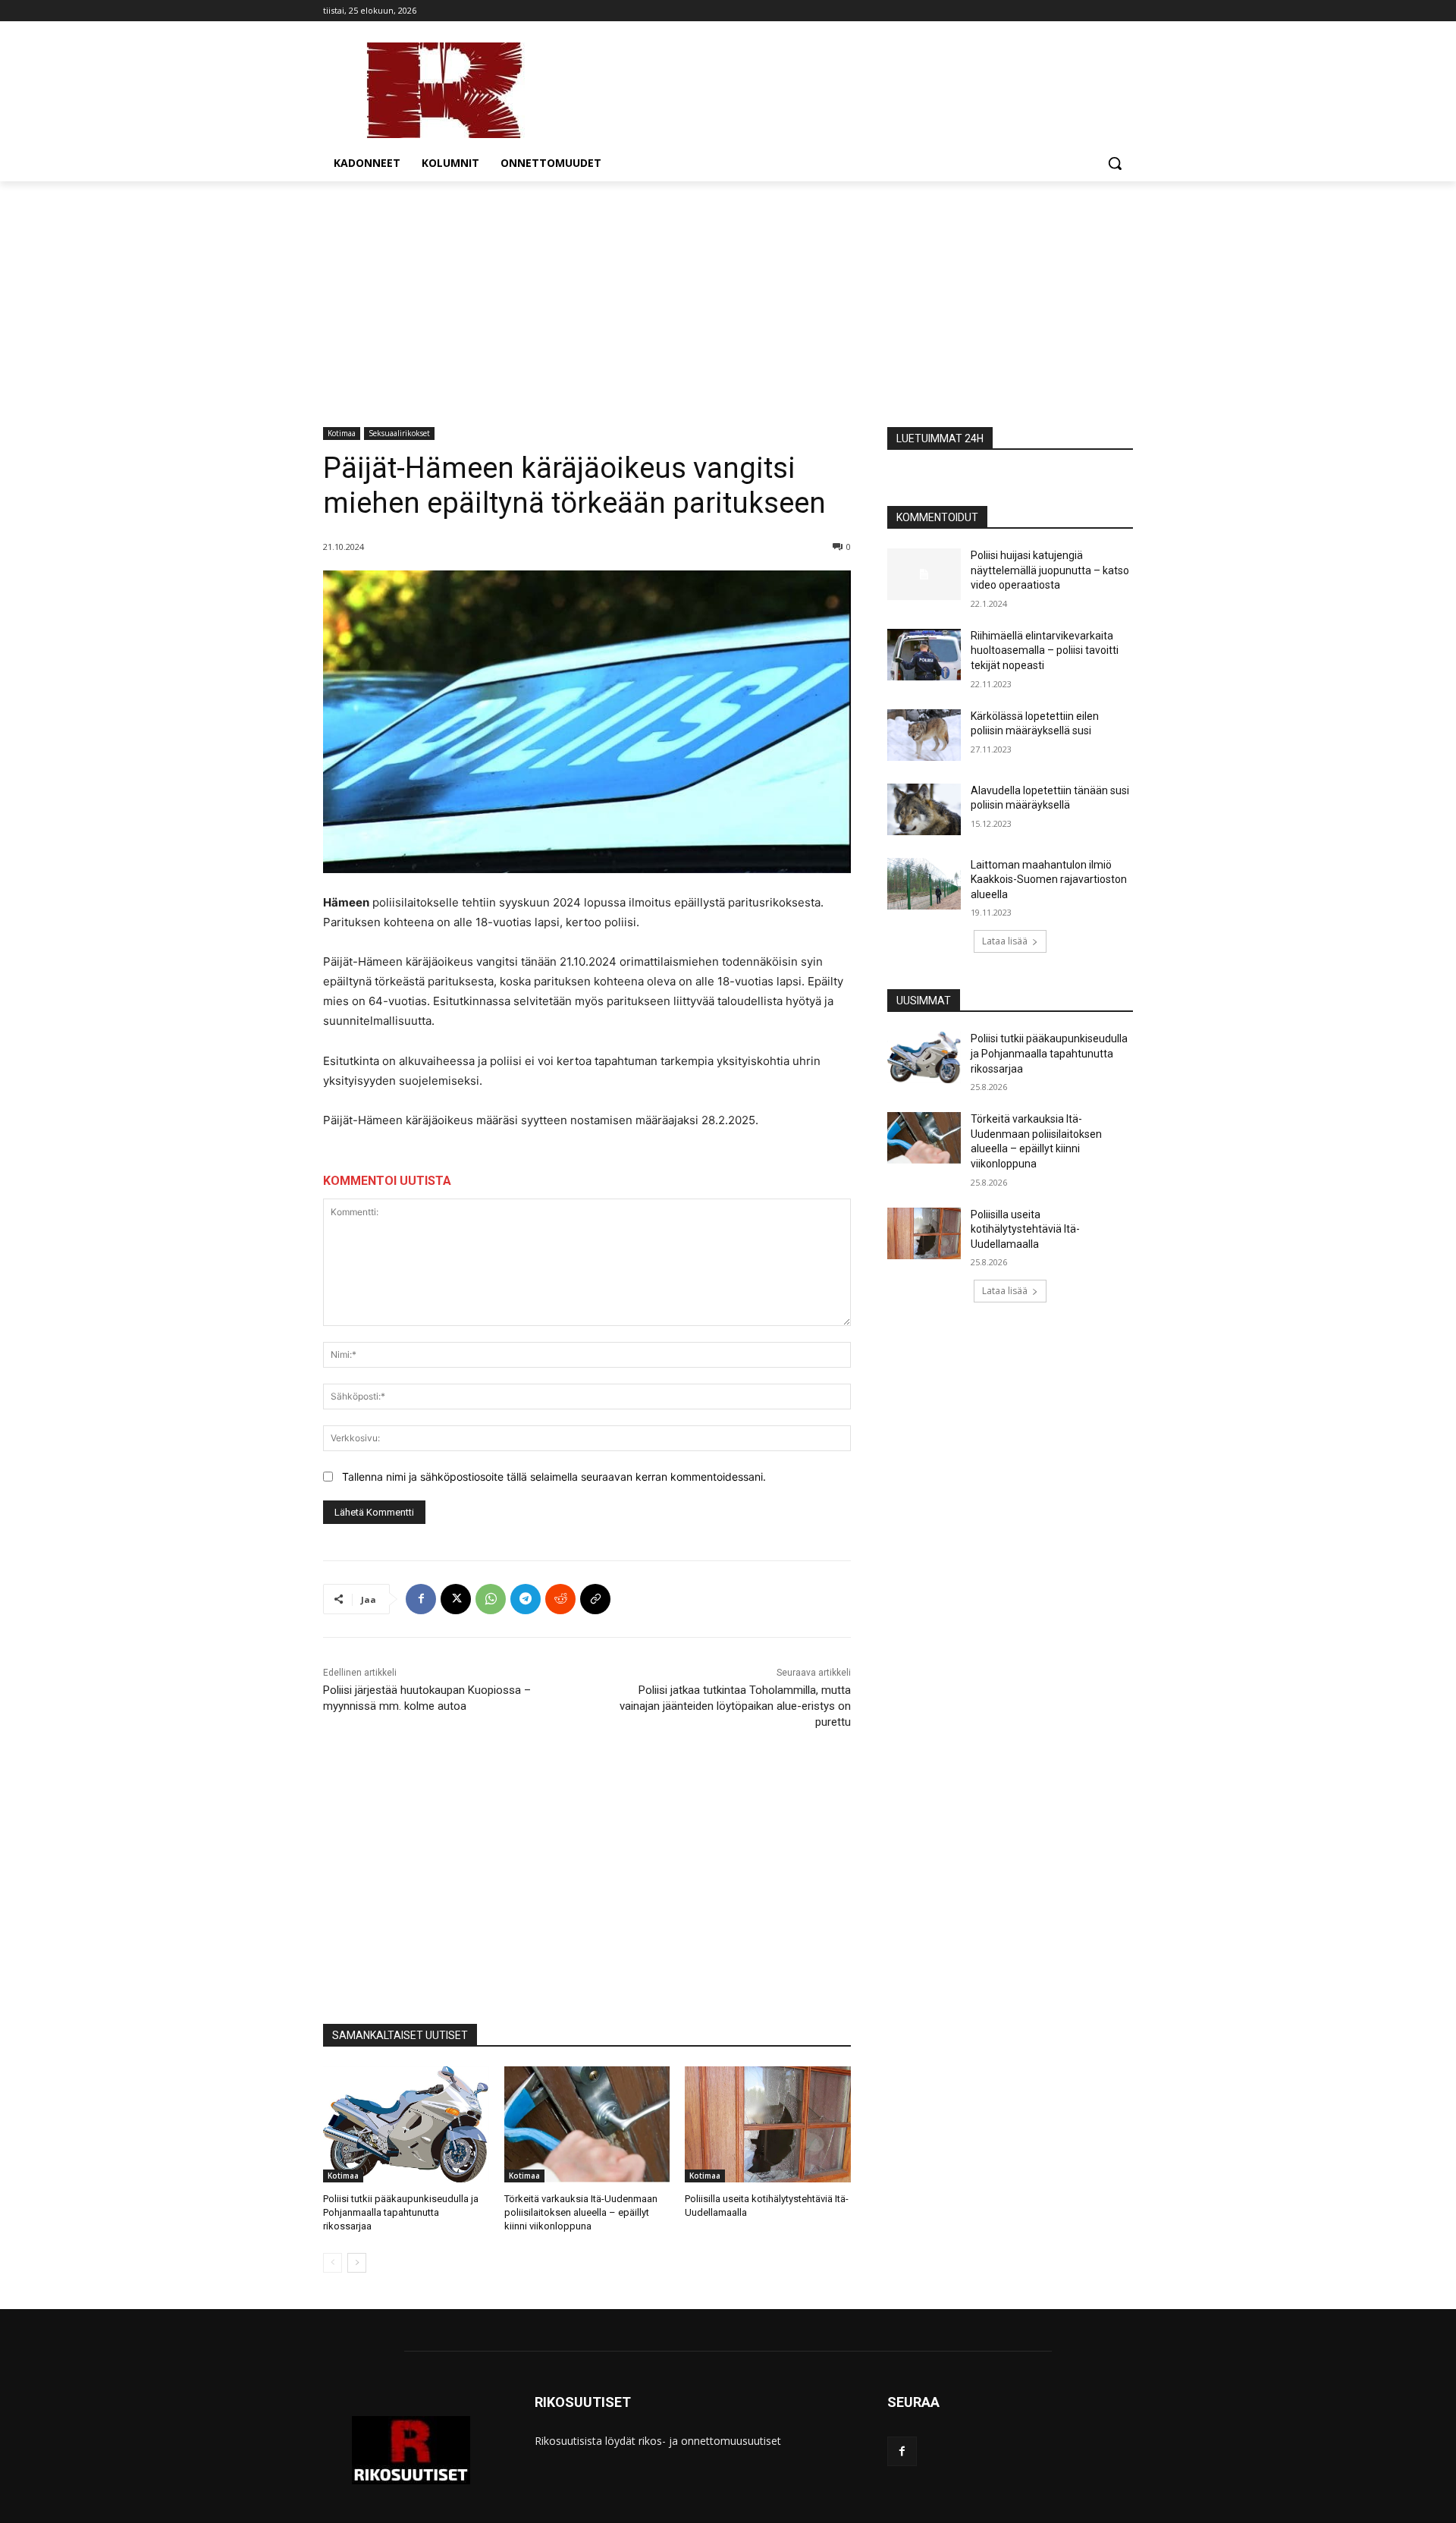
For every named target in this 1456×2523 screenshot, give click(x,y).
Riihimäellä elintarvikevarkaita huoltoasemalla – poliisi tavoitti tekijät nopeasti (1045, 650)
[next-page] (357, 2263)
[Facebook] (421, 1599)
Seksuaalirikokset (399, 433)
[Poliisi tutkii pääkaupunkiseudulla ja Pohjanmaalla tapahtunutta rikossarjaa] (406, 2124)
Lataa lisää (1005, 941)
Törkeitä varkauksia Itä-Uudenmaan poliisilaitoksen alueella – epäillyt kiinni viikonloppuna (581, 2212)
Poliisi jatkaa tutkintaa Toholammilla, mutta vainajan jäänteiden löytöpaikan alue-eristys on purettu (735, 1706)
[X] (456, 1599)
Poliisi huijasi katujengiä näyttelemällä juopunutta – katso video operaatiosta (1050, 570)
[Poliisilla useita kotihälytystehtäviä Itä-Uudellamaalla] (768, 2124)
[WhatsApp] (491, 1599)
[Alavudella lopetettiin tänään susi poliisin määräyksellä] (924, 809)
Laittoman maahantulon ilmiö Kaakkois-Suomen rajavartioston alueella (1049, 880)
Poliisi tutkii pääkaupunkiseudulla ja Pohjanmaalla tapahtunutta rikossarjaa (401, 2212)
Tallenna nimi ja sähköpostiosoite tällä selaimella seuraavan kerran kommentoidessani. (554, 1477)
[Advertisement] (728, 295)
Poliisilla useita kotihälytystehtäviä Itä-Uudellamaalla (1025, 1229)
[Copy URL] (595, 1599)
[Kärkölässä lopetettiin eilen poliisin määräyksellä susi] (924, 735)
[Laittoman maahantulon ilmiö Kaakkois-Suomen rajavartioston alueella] (924, 884)
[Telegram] (526, 1599)
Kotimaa (342, 433)
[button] (1115, 163)
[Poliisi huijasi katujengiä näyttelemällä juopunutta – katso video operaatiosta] (924, 574)
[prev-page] (333, 2263)
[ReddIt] (560, 1599)
